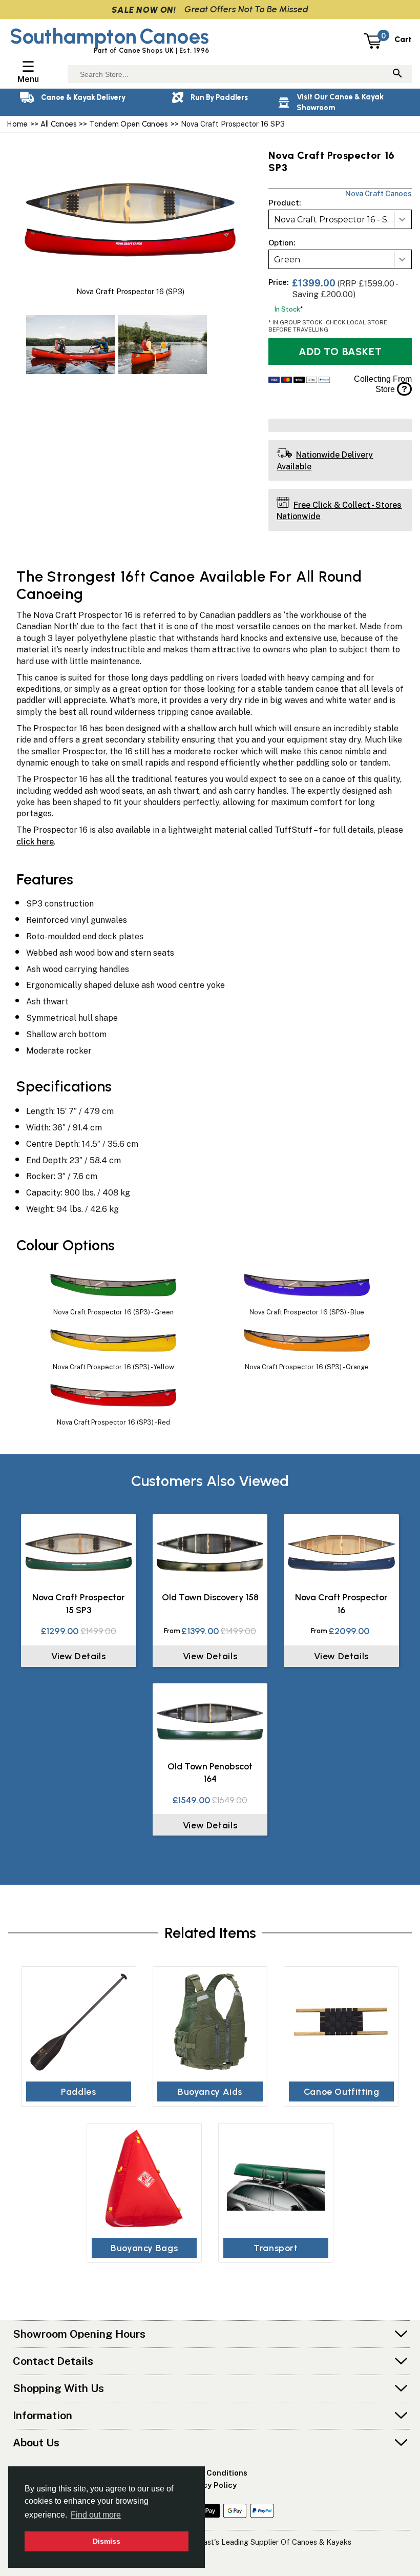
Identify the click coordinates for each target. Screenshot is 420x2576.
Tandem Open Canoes (129, 124)
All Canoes (59, 124)
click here (35, 842)
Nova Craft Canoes (379, 193)
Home (17, 124)
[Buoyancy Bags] (144, 2179)
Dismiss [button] (107, 2541)
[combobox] (340, 219)
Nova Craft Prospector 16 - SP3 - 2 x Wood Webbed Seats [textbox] (343, 220)
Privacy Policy (210, 2485)
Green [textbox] (287, 260)
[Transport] (276, 2179)
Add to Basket (340, 352)
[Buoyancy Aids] (210, 2022)
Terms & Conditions (210, 2473)
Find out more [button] (96, 2515)
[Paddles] (79, 2022)
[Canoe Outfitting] (341, 2022)
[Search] (397, 74)
